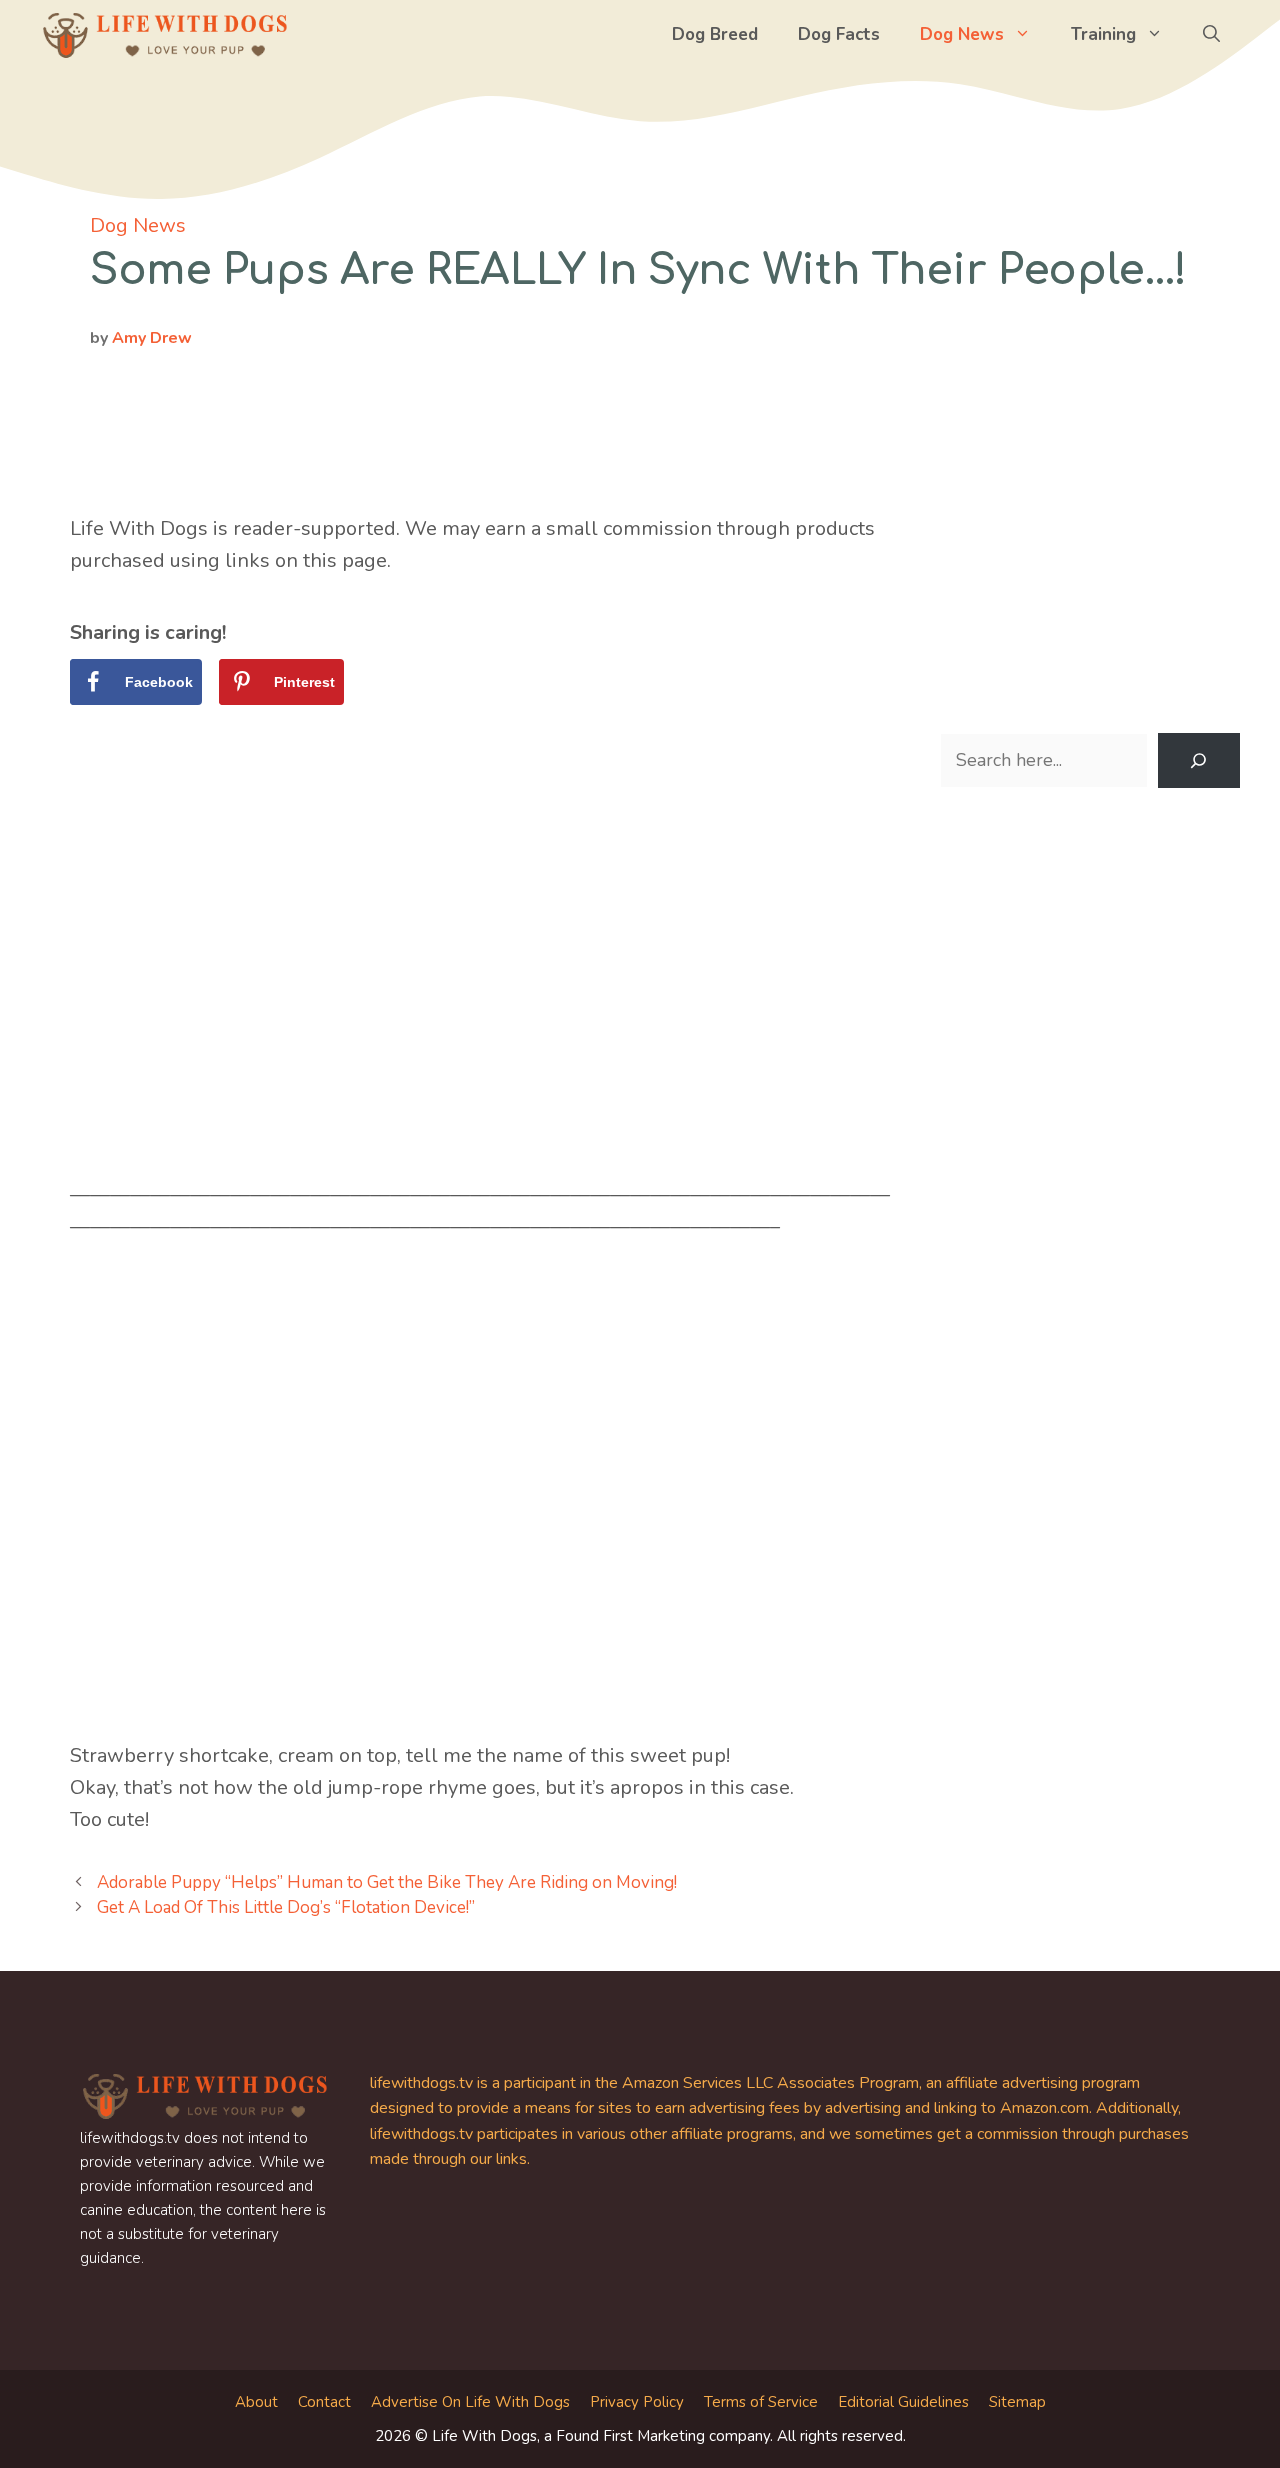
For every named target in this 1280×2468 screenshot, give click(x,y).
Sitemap (1017, 2402)
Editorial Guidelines (903, 2402)
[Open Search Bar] (1211, 35)
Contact (324, 2402)
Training (1103, 34)
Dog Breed (715, 34)
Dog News (962, 34)
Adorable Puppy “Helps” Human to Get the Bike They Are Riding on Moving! (387, 1882)
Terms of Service (761, 2402)
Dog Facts (839, 34)
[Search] (1199, 761)
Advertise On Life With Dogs (470, 2402)
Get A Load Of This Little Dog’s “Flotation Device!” (286, 1907)
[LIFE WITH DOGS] (165, 35)
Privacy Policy (637, 2402)
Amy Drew (152, 338)
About (256, 2402)
